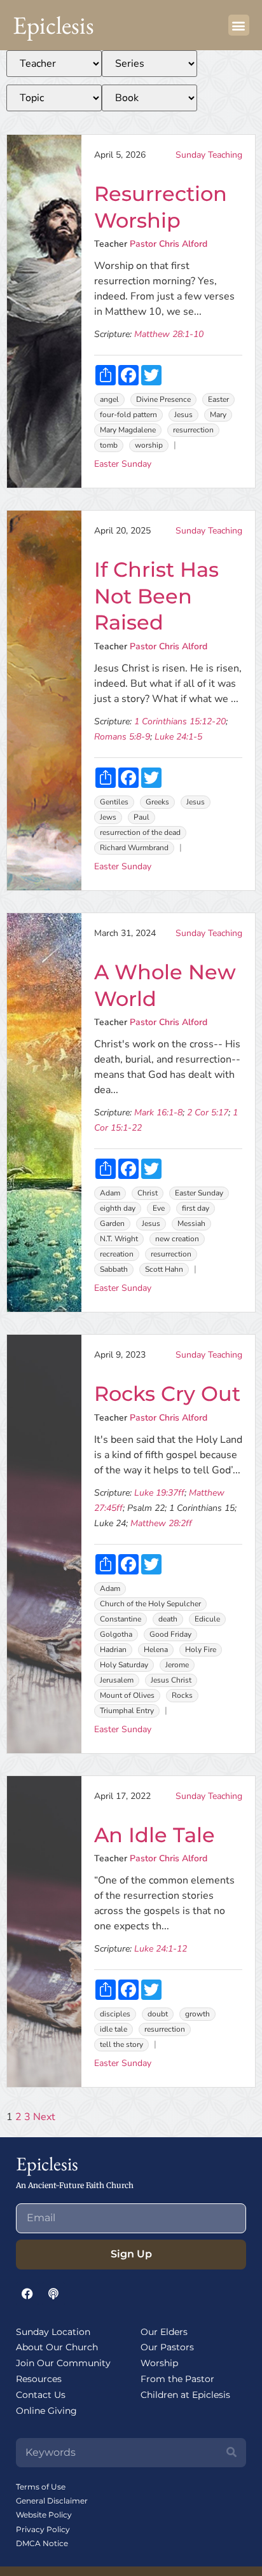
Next (44, 2117)
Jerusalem (117, 1680)
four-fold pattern (128, 415)
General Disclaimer (52, 2501)
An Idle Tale (155, 1835)
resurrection (193, 430)
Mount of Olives (127, 1695)
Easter (218, 399)
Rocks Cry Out (167, 1394)
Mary (218, 415)
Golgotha (116, 1634)
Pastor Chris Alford (169, 244)
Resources (39, 2379)
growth (197, 2014)
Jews (108, 817)
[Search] (231, 2453)
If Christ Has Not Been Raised (156, 596)
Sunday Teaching (209, 155)
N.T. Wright (119, 1239)
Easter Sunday (123, 464)
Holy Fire (201, 1650)
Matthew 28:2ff (161, 1523)
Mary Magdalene (128, 430)
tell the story (121, 2044)
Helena (156, 1650)
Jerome (177, 1665)
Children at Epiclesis (185, 2395)
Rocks (182, 1695)
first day (196, 1208)
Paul (141, 817)
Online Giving (46, 2411)
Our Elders (164, 2332)
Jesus (183, 415)
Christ (148, 1193)
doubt (158, 2014)
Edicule (207, 1619)
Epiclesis (53, 25)
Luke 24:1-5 (178, 737)
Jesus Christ (171, 1680)
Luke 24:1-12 (161, 1949)
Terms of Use (41, 2487)
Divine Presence (163, 399)
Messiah (191, 1223)
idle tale (114, 2029)
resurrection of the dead (140, 832)
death (168, 1619)
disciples (115, 2014)
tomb (109, 445)
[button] (239, 25)
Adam (110, 1193)
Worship (159, 2363)
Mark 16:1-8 (158, 1112)
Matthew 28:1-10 (169, 334)
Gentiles (114, 802)
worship (149, 445)
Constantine (121, 1619)
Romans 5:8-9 (122, 737)
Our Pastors (167, 2347)
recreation (117, 1254)
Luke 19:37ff (159, 1493)
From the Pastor (177, 2379)
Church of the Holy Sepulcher (150, 1604)
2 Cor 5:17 (208, 1112)
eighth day (118, 1208)
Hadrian (113, 1650)
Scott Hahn (164, 1269)
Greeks (157, 802)
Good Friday (170, 1634)
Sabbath (114, 1269)
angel (109, 399)
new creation (177, 1239)
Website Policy (44, 2515)
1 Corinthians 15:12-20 (180, 721)
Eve (159, 1208)
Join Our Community (63, 2363)
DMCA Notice (42, 2543)
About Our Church (57, 2347)
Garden (112, 1223)
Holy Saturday (124, 1665)
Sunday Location (53, 2332)
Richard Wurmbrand (134, 848)
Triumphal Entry (127, 1711)
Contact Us (41, 2395)
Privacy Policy (43, 2529)
